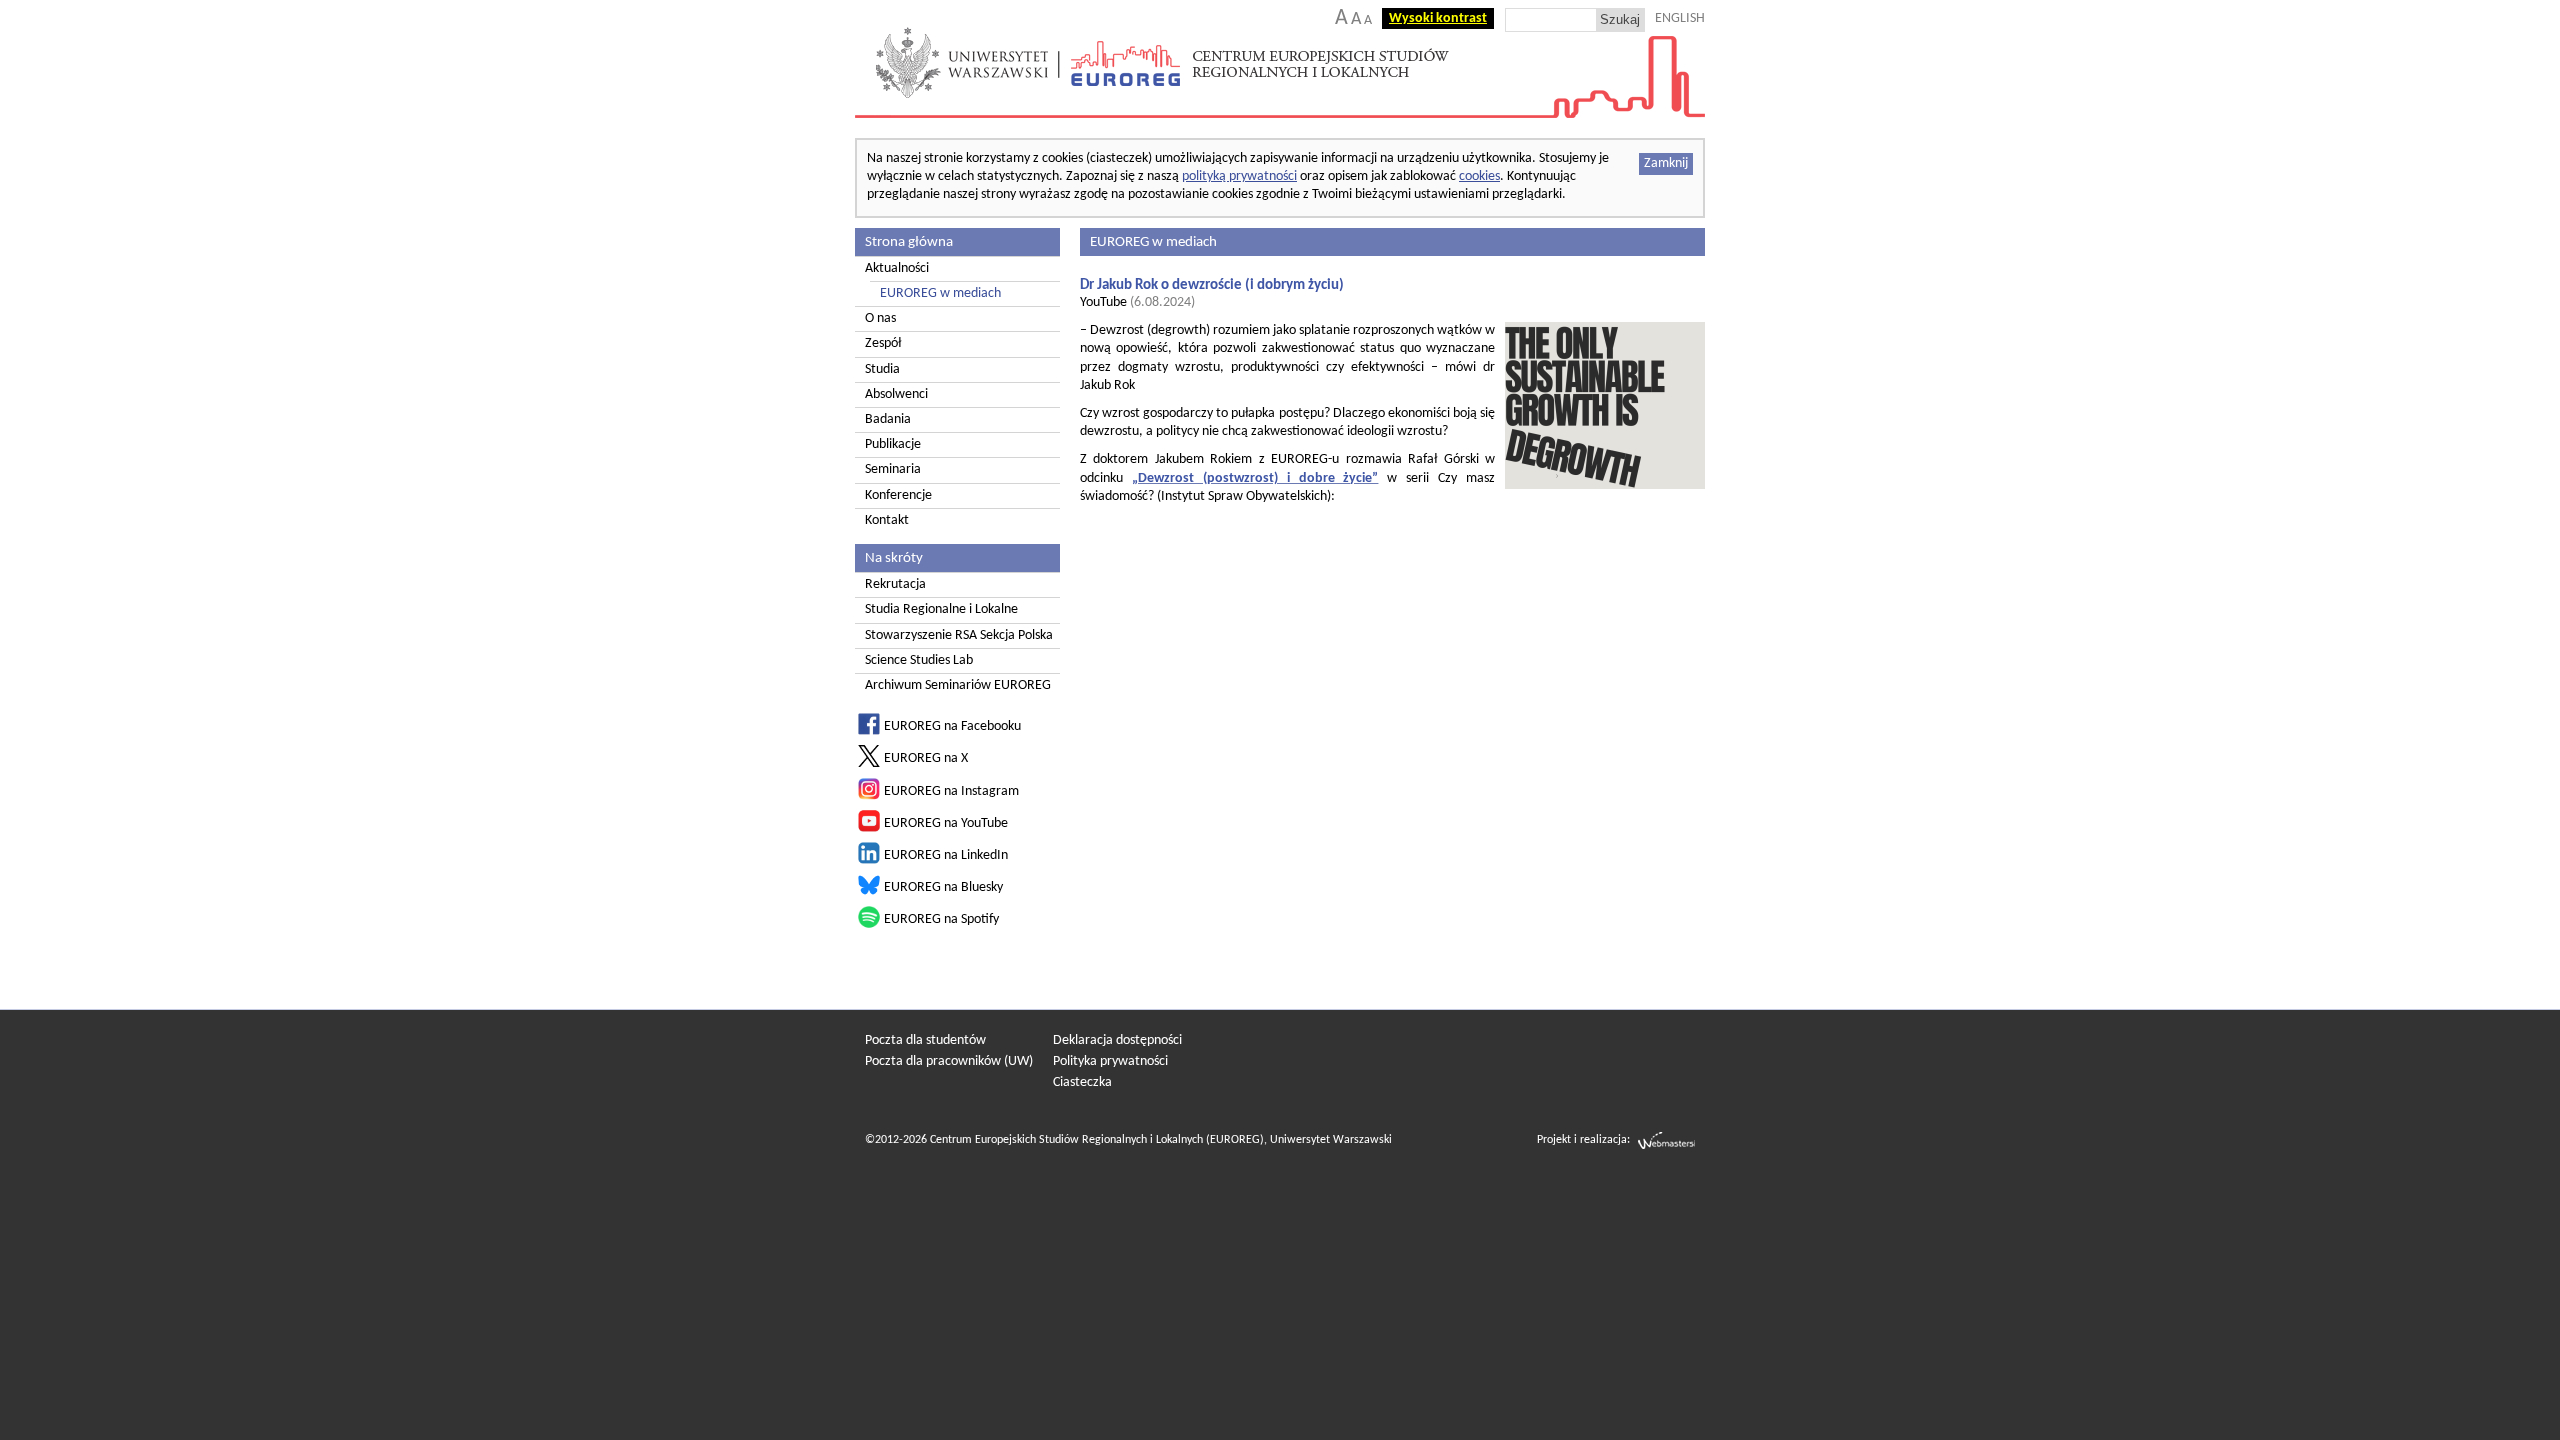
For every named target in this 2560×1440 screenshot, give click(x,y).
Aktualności (897, 268)
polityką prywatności (1239, 176)
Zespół (883, 343)
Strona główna (909, 242)
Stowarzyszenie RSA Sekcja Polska (959, 635)
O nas (880, 318)
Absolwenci (896, 394)
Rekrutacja (895, 584)
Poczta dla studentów (925, 1040)
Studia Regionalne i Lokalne (941, 609)
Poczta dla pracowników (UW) (949, 1061)
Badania (888, 419)
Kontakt (887, 520)
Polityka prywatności (1110, 1061)
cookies (1479, 176)
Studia (882, 369)
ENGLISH (1680, 18)
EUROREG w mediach (940, 293)
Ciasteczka (1082, 1082)
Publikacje (893, 444)
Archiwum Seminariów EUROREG (958, 685)
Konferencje (898, 495)
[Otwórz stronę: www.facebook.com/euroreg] (869, 731)
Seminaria (893, 469)
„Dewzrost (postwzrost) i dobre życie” (1255, 478)
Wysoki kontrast (1438, 18)
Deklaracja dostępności (1117, 1040)
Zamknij (1666, 163)
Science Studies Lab (919, 660)
